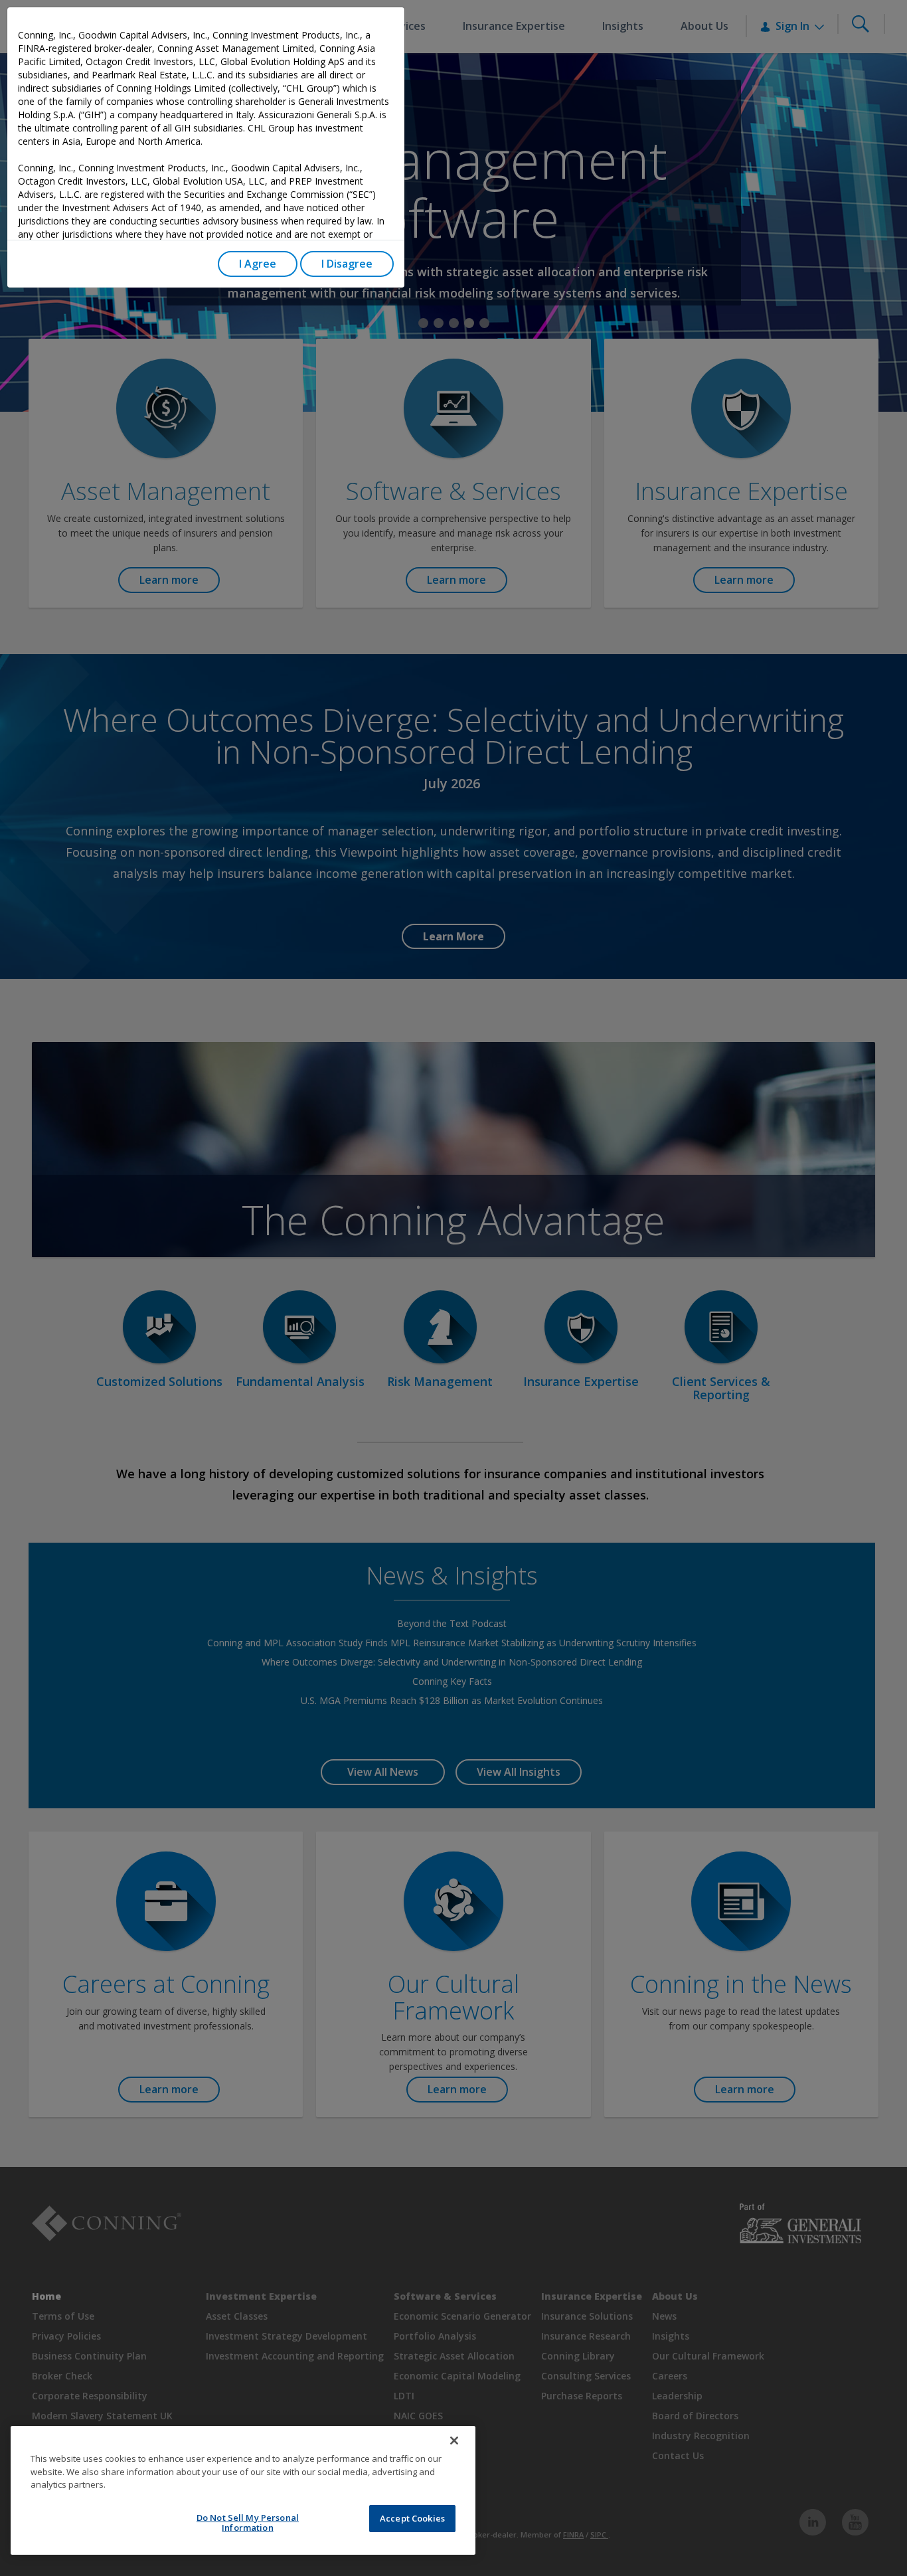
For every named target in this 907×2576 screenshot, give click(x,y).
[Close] (454, 2441)
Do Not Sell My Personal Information (248, 2523)
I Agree (258, 264)
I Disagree (347, 264)
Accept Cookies (412, 2518)
